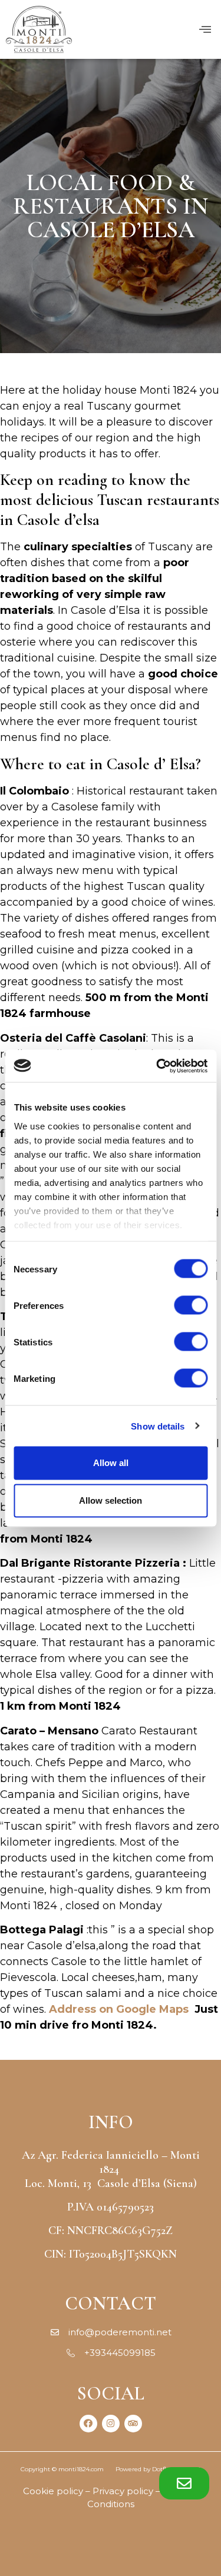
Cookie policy (53, 2491)
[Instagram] (111, 2424)
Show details (158, 1426)
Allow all (111, 1463)
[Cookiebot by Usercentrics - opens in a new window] (157, 1066)
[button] (184, 2483)
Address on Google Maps (119, 2009)
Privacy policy (123, 2491)
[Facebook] (88, 2424)
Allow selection (111, 1500)
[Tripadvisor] (133, 2424)
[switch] (191, 1305)
